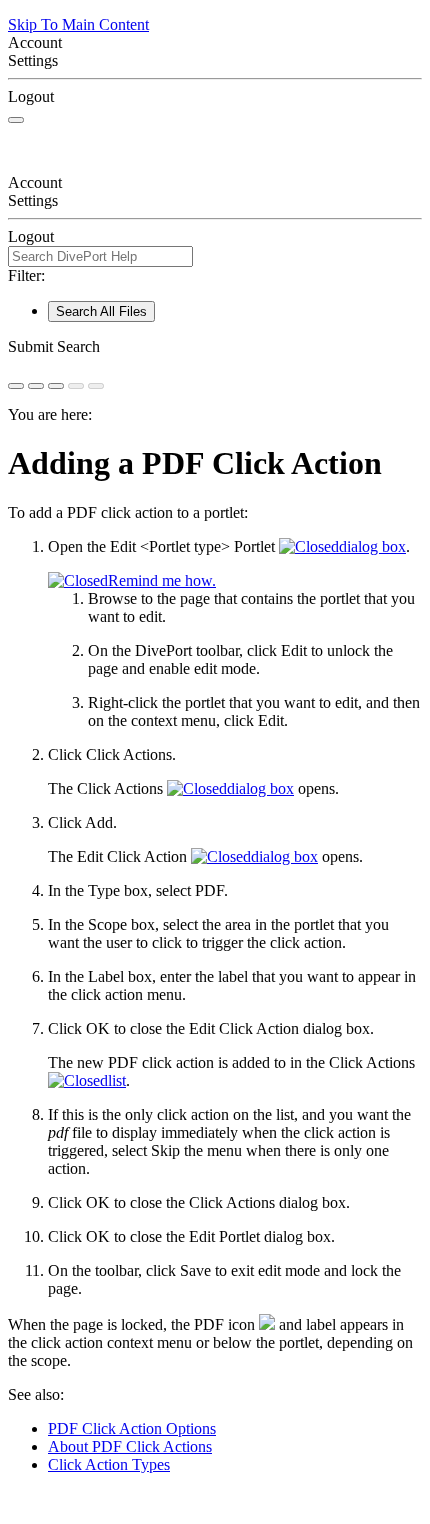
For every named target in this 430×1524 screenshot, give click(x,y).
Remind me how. (162, 580)
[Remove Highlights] (16, 386)
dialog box (372, 546)
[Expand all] (36, 386)
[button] (215, 347)
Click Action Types (109, 1464)
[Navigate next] (96, 386)
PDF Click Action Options (132, 1428)
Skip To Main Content (78, 24)
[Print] (56, 386)
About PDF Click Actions (130, 1446)
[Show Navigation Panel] (16, 120)
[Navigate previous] (76, 386)
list (117, 1080)
